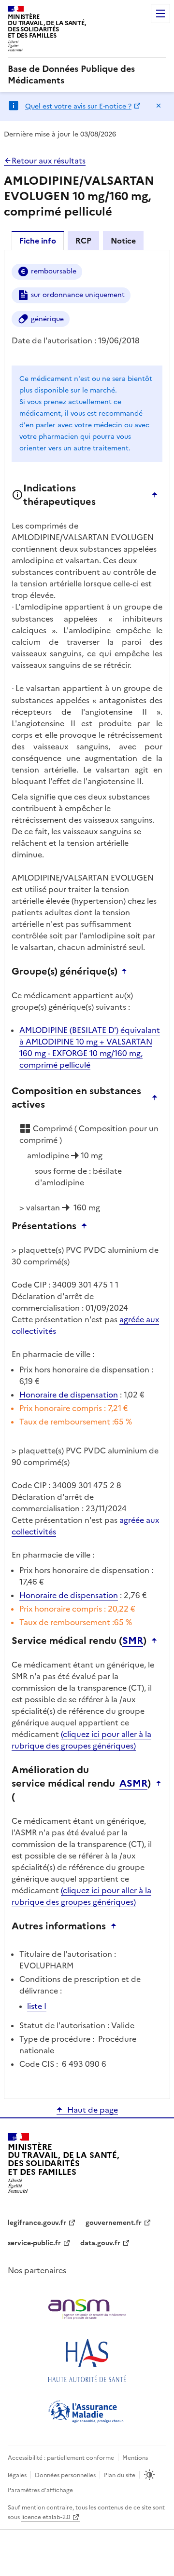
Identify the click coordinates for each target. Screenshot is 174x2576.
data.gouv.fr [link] (100, 2243)
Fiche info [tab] (38, 241)
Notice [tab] (123, 241)
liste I (37, 2006)
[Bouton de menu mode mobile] (160, 14)
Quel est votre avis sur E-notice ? (78, 106)
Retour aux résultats (49, 161)
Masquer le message (159, 106)
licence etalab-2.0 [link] (46, 2517)
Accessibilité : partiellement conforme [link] (61, 2458)
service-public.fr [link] (34, 2243)
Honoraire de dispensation (69, 1395)
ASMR (133, 1783)
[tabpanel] (87, 1174)
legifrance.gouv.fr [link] (37, 2223)
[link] (87, 75)
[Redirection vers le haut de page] (157, 495)
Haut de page (93, 2110)
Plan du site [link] (120, 2475)
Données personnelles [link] (65, 2475)
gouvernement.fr (114, 2223)
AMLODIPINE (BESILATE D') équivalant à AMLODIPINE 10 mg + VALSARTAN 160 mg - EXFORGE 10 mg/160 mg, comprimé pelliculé (90, 1047)
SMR (133, 1641)
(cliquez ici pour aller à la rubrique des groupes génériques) (81, 1740)
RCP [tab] (83, 241)
